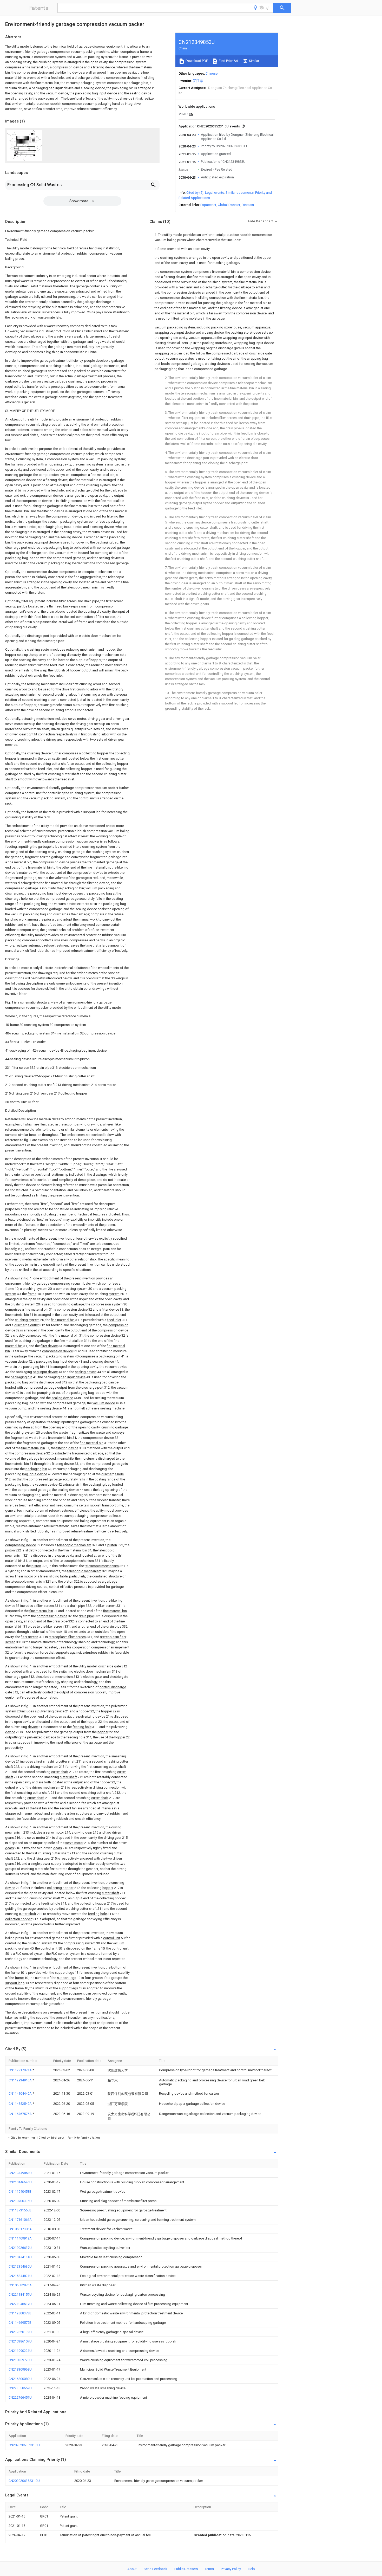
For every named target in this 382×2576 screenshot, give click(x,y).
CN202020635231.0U (24, 2445)
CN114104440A (21, 2093)
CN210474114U (20, 2257)
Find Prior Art (228, 61)
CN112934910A (21, 2080)
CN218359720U (20, 2360)
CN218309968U (20, 2369)
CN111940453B (20, 2192)
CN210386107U (20, 2341)
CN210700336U (20, 2201)
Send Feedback (156, 2569)
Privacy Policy (231, 2569)
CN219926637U (20, 2248)
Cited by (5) (195, 193)
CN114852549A (21, 2104)
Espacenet (208, 205)
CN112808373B (20, 2313)
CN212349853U (20, 2173)
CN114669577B (20, 2323)
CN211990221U (20, 2351)
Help (251, 2569)
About (132, 2569)
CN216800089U (20, 2379)
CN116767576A (21, 2114)
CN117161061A (20, 2220)
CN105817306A (20, 2229)
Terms (209, 2569)
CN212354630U (20, 2266)
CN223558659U (20, 2388)
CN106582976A (20, 2285)
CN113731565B (20, 2210)
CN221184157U (20, 2295)
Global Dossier (229, 205)
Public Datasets (186, 2569)
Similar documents (240, 193)
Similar (254, 61)
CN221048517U (20, 2304)
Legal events (215, 193)
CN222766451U (20, 2397)
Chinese (212, 73)
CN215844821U (20, 2276)
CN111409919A (20, 2238)
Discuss (248, 205)
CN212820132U (20, 2332)
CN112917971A (21, 2070)
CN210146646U (20, 2182)
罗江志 (198, 81)
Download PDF (196, 61)
